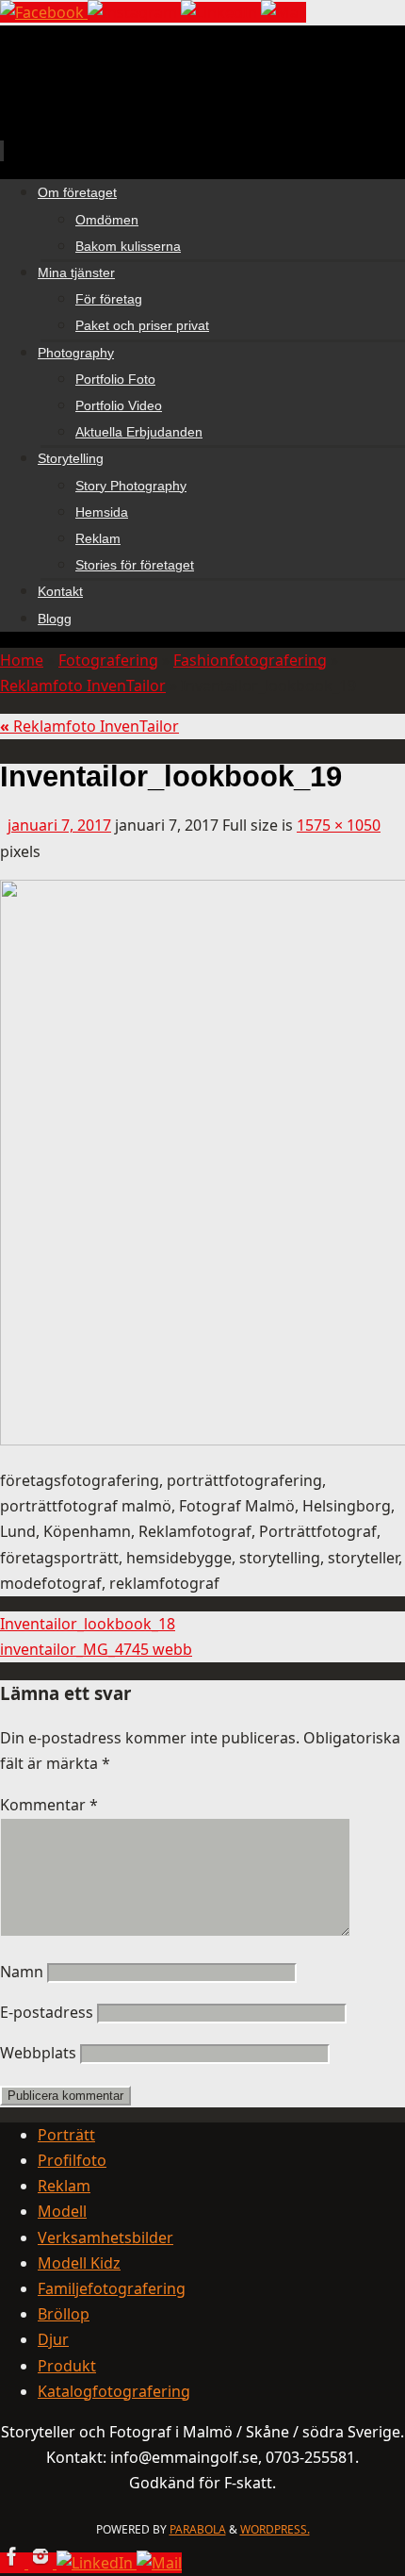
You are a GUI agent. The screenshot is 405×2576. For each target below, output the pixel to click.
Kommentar (49, 1805)
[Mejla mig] (283, 12)
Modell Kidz (79, 2263)
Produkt (67, 2366)
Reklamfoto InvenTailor (83, 685)
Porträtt (66, 2135)
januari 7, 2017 (59, 825)
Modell (62, 2211)
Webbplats (38, 2053)
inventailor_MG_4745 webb (96, 1649)
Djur (53, 2339)
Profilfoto (72, 2160)
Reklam (64, 2186)
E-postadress (47, 2012)
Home (22, 660)
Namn (22, 1972)
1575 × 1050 (339, 825)
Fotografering (108, 660)
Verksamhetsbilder (105, 2237)
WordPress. (275, 2529)
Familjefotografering (112, 2288)
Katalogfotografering (114, 2391)
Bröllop (64, 2314)
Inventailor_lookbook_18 (88, 1624)
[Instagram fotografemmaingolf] (134, 12)
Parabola (198, 2529)
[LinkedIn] (221, 12)
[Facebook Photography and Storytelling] (44, 12)
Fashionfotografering (250, 660)
